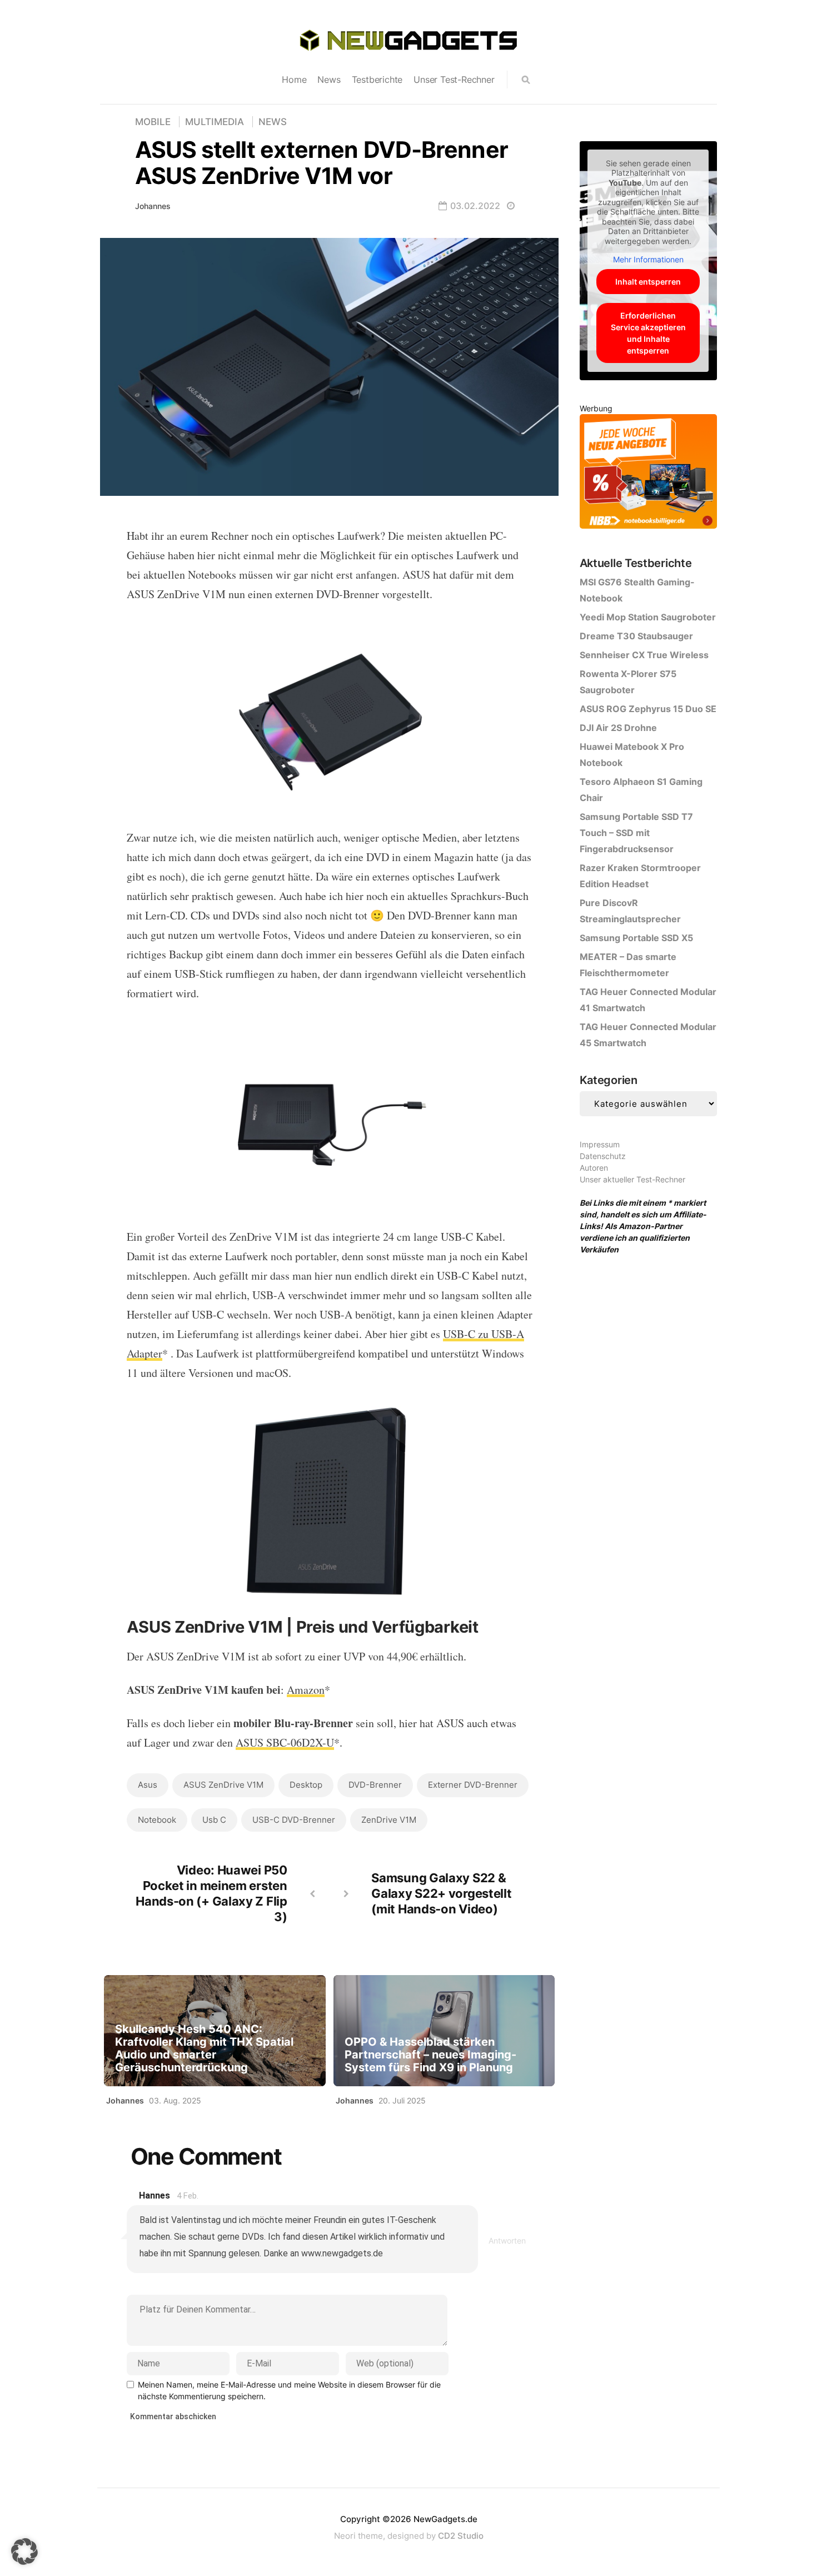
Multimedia (215, 122)
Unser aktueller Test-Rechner (632, 1179)
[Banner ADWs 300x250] (648, 473)
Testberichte (377, 79)
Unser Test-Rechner (454, 79)
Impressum (600, 1144)
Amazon (306, 1690)
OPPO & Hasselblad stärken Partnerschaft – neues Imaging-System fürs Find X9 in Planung (430, 2055)
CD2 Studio (461, 2536)
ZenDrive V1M (389, 1820)
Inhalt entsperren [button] (648, 282)
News (329, 79)
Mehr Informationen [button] (648, 259)
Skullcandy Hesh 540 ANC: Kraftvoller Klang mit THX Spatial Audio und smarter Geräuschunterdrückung (204, 2048)
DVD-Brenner (375, 1785)
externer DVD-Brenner (473, 1785)
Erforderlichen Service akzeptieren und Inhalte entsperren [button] (648, 333)
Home (294, 79)
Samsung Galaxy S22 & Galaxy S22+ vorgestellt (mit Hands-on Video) (441, 1893)
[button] (24, 2552)
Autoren (594, 1168)
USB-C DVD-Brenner (294, 1820)
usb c (214, 1820)
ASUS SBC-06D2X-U (285, 1742)
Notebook (157, 1820)
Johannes (153, 206)
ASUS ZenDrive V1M (223, 1785)
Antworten (507, 2241)
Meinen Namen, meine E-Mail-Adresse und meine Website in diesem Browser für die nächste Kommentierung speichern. (289, 2390)
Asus (148, 1785)
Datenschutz (603, 1156)
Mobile (153, 122)
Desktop (306, 1785)
